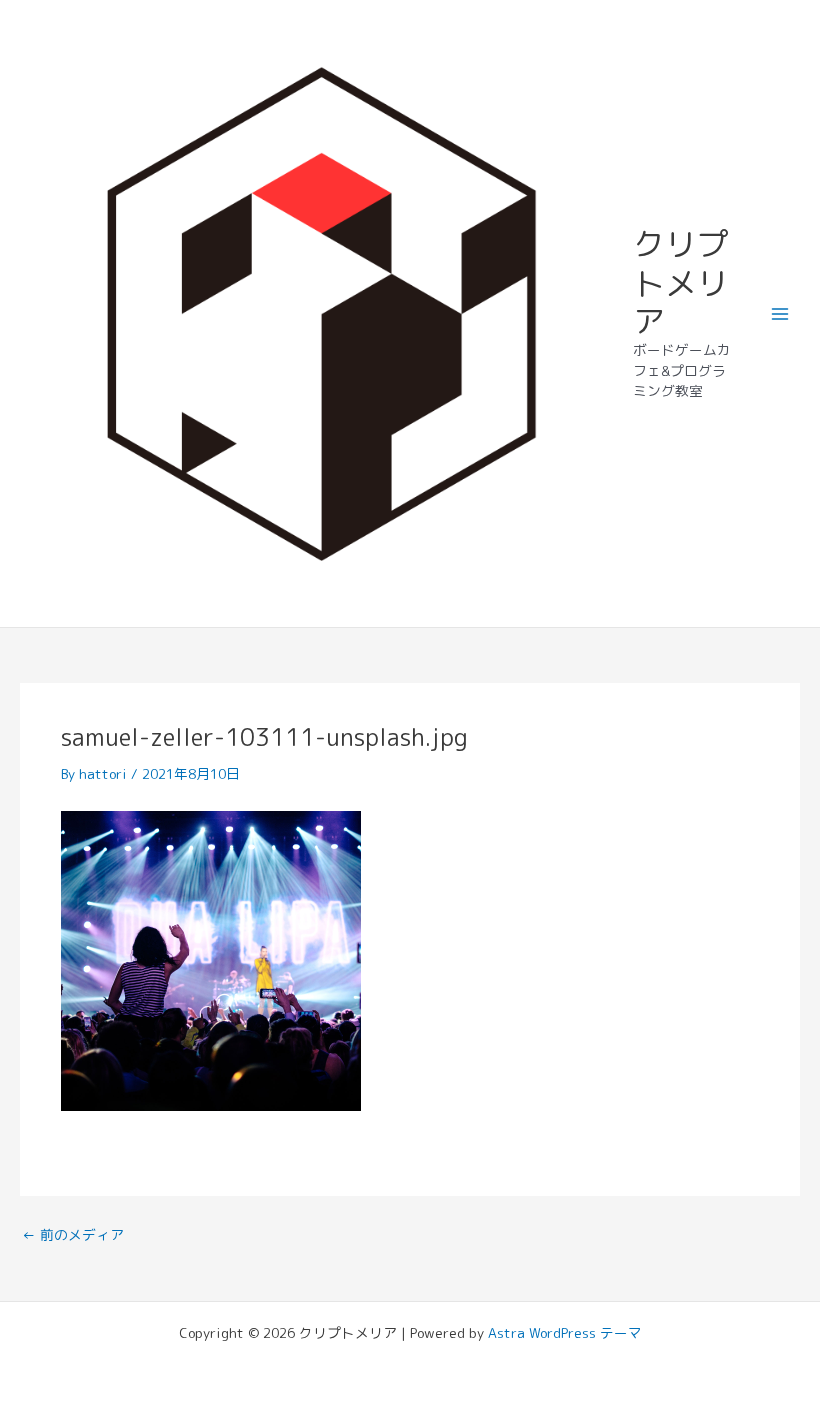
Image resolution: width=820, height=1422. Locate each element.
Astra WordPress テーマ (565, 1332)
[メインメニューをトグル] (780, 313)
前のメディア (73, 1235)
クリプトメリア (681, 282)
